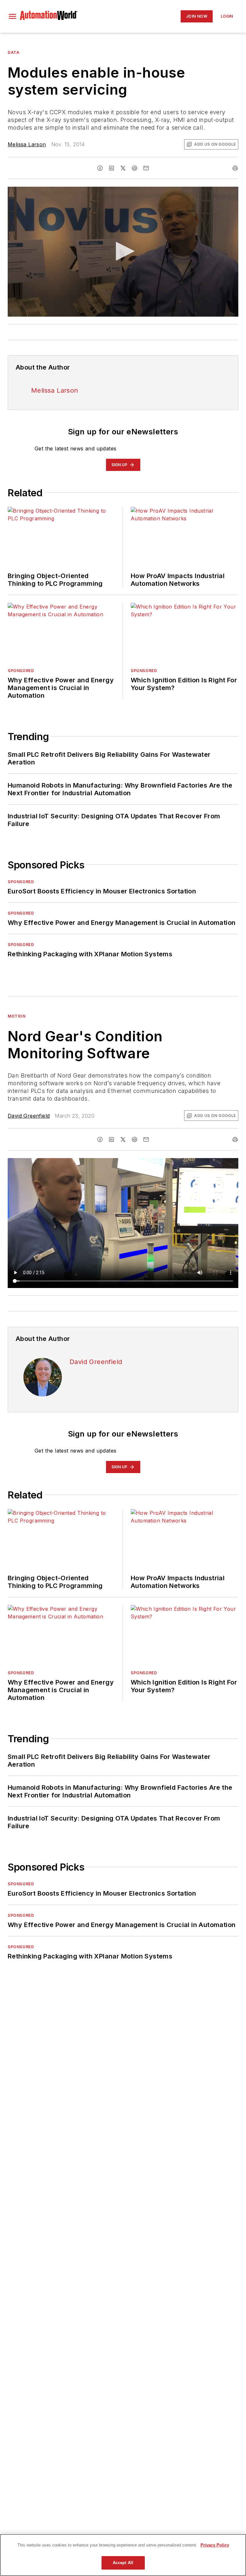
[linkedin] (111, 168)
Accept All (123, 2563)
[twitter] (123, 168)
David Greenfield (29, 1116)
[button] (12, 16)
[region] (123, 2555)
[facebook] (100, 168)
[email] (146, 168)
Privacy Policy (215, 2545)
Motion (17, 1016)
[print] (235, 168)
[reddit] (135, 168)
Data (13, 52)
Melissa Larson (27, 144)
